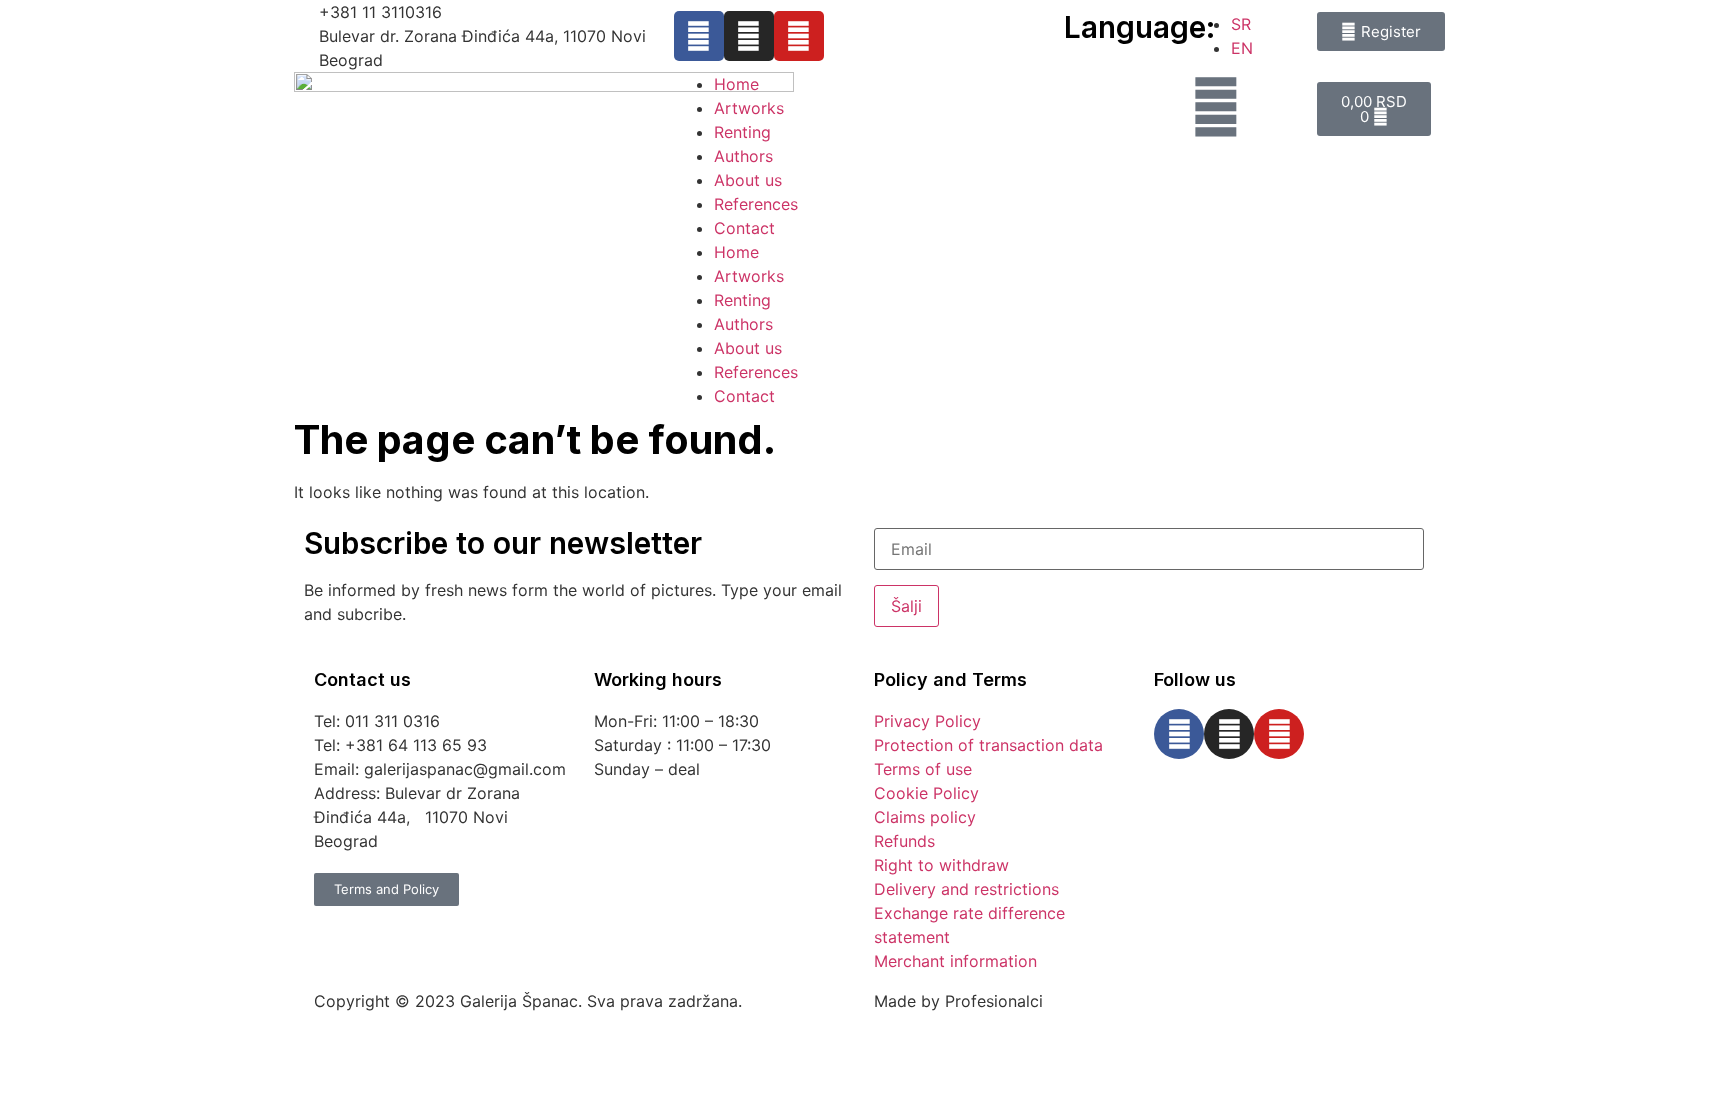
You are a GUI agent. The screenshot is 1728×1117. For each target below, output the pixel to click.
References (756, 204)
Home (736, 84)
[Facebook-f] (699, 36)
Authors (743, 156)
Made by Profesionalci (958, 1001)
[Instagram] (749, 36)
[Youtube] (799, 36)
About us (748, 180)
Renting (742, 132)
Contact (744, 228)
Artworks (749, 108)
